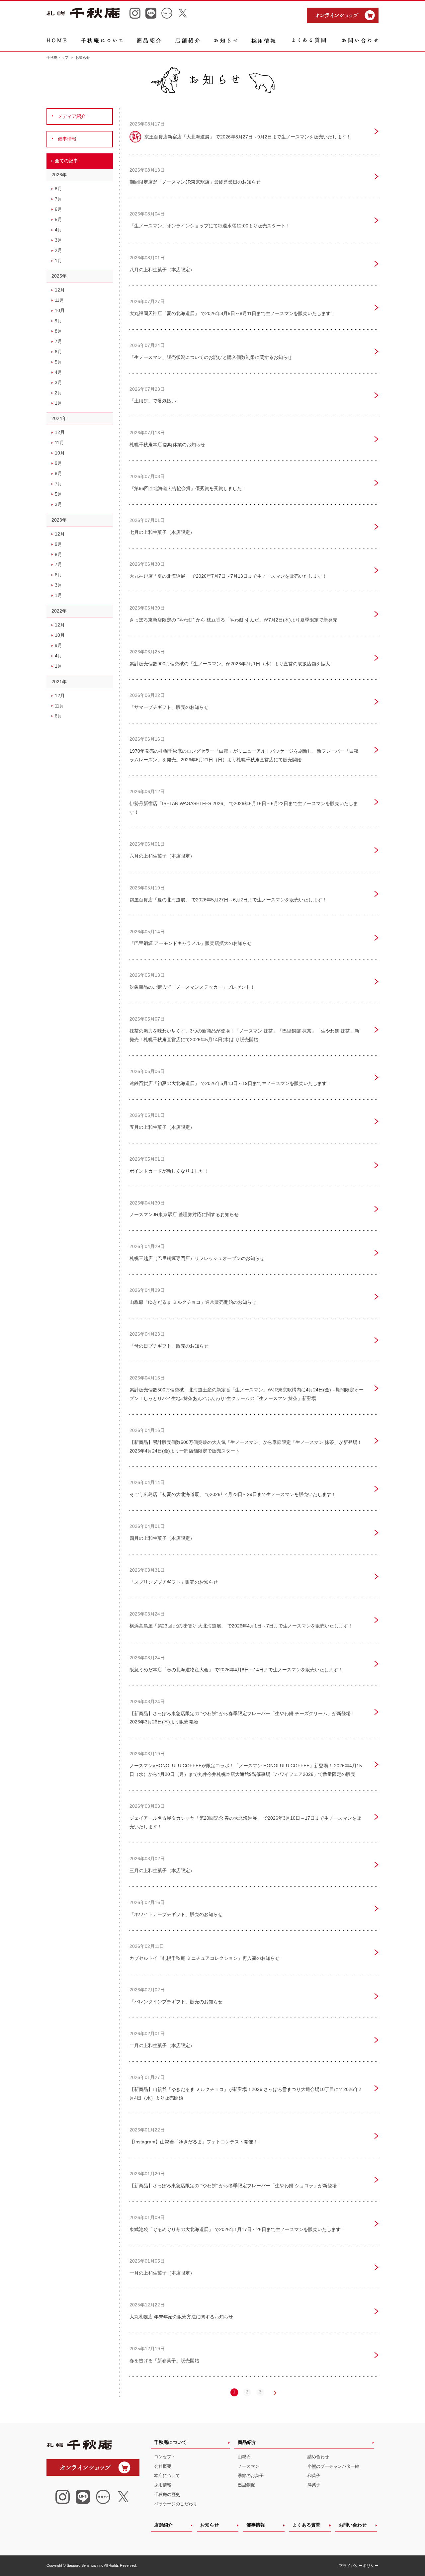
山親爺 (244, 2457)
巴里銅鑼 (246, 2485)
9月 (58, 321)
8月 (58, 189)
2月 (58, 250)
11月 (59, 300)
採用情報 (163, 2485)
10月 (60, 310)
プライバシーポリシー (359, 2566)
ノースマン (249, 2466)
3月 (58, 240)
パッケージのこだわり (176, 2504)
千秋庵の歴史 (167, 2494)
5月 (58, 219)
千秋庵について (170, 2442)
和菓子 (314, 2476)
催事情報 (256, 2525)
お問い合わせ (353, 2525)
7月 (58, 199)
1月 (58, 261)
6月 (58, 209)
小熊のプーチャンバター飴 (333, 2466)
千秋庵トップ (57, 57)
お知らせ (210, 2525)
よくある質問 (306, 2525)
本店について (167, 2476)
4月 (58, 230)
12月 (60, 290)
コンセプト (165, 2457)
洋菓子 (314, 2485)
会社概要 (163, 2466)
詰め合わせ (318, 2457)
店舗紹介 (163, 2525)
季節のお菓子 (251, 2476)
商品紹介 (247, 2442)
